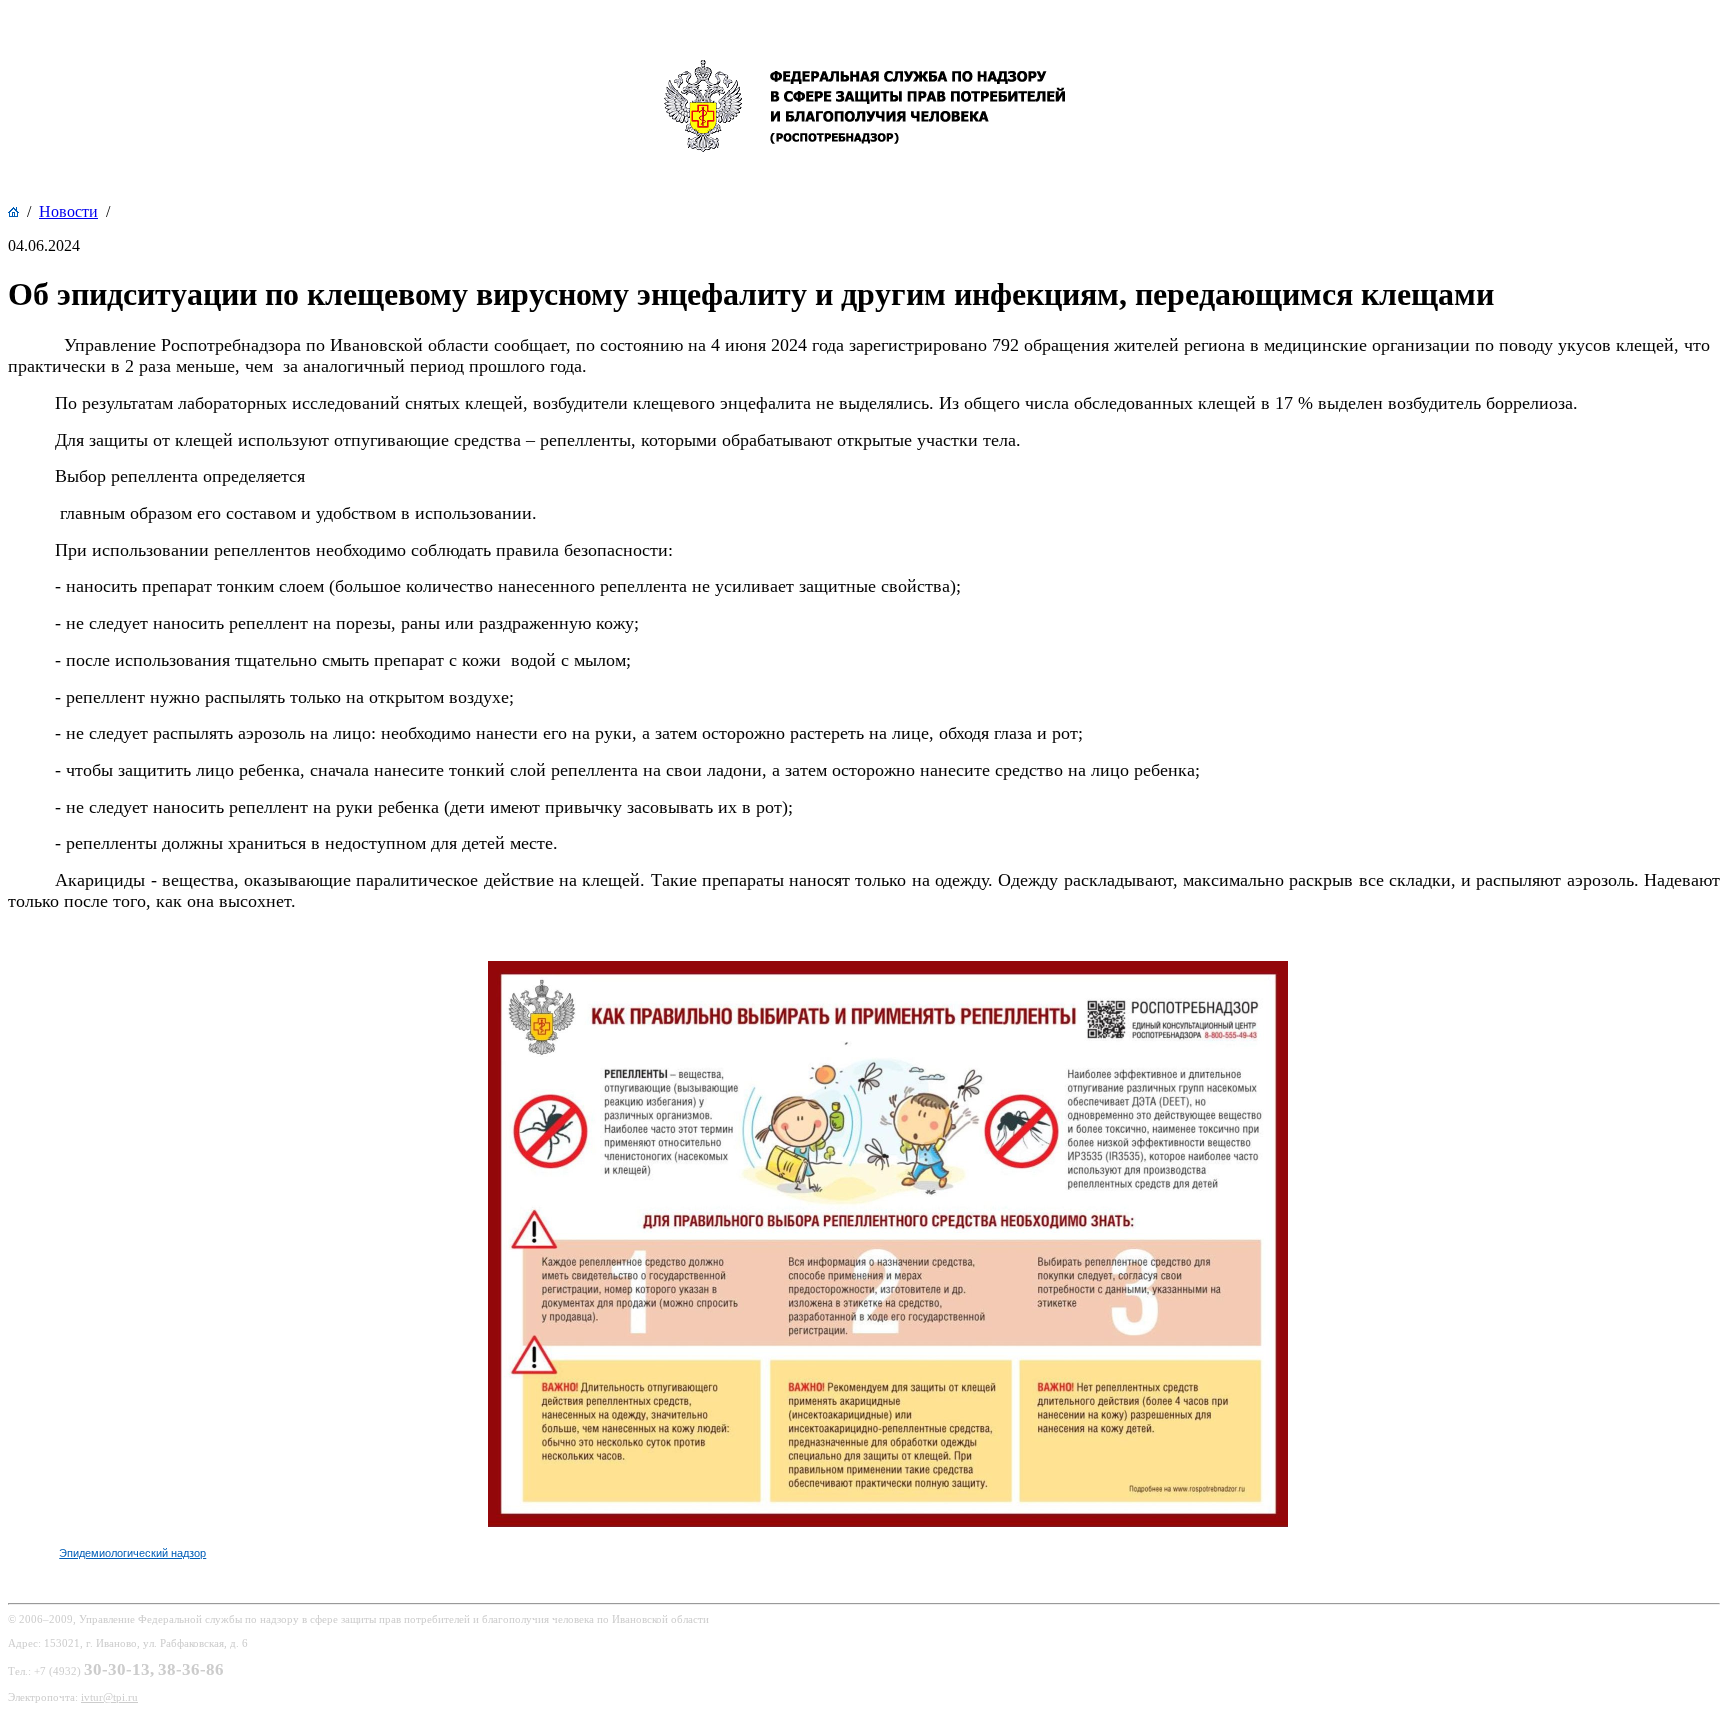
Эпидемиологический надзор (132, 1553)
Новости (68, 211)
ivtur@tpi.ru (109, 1697)
